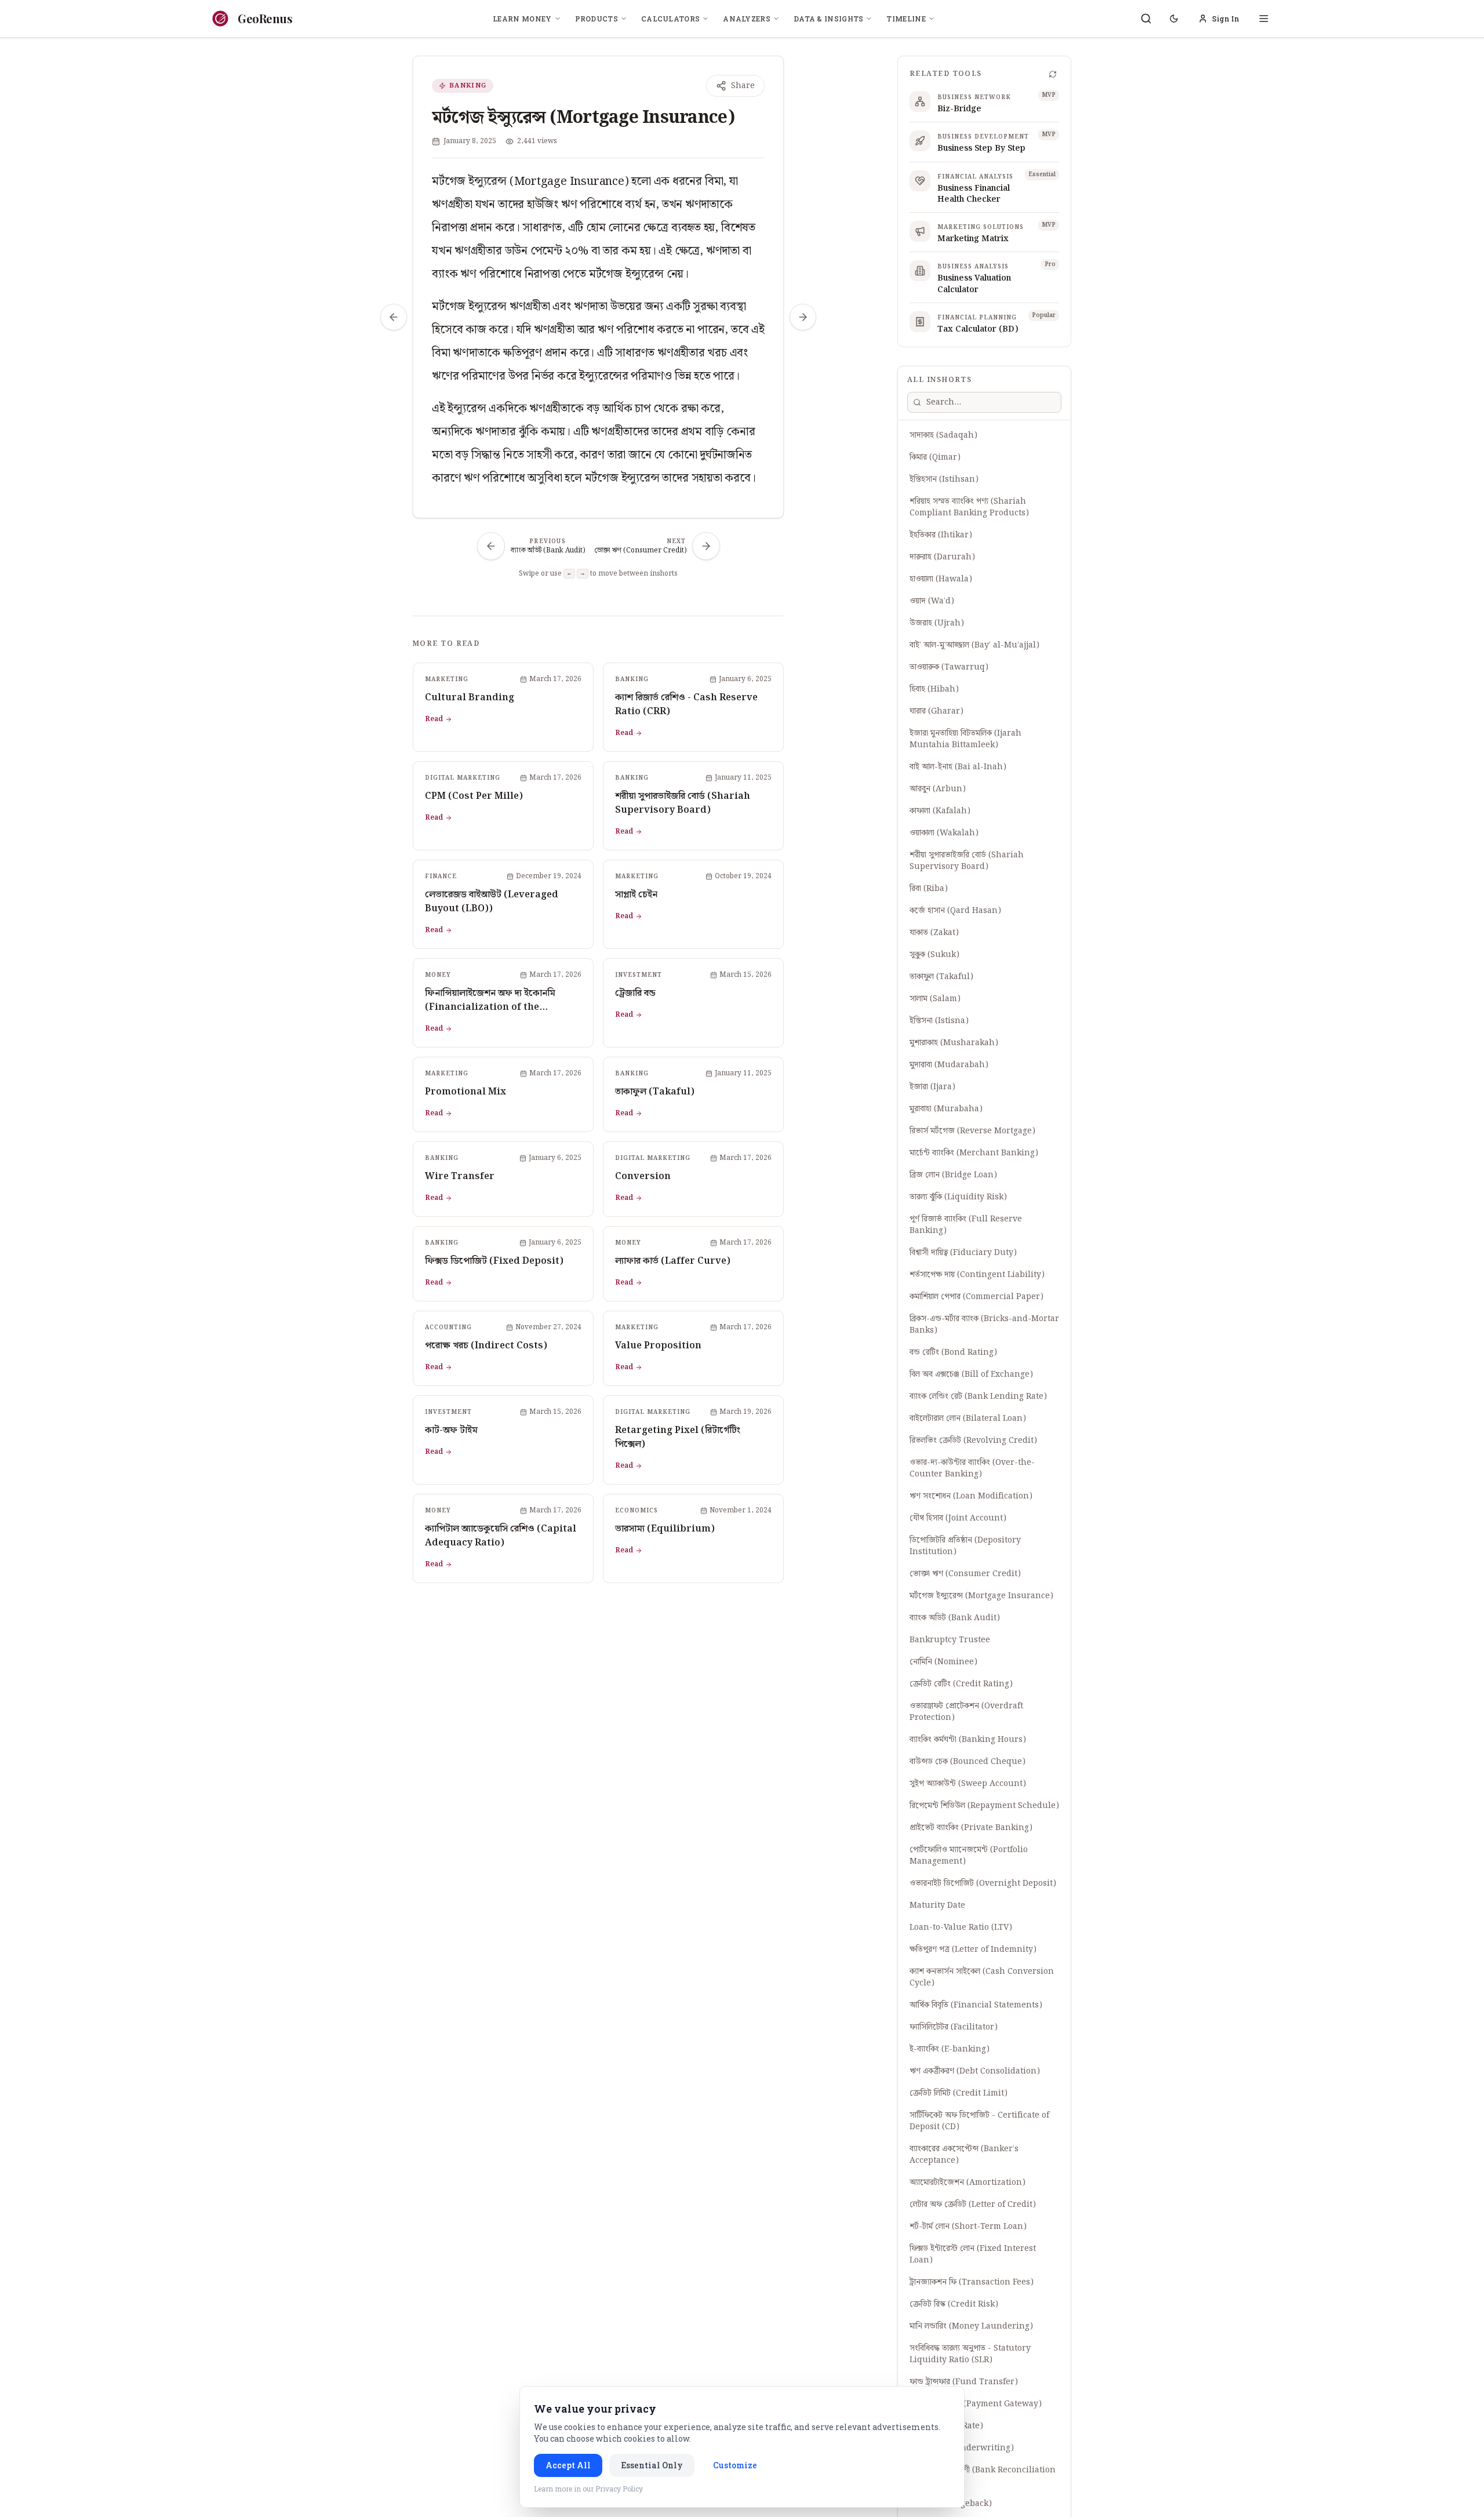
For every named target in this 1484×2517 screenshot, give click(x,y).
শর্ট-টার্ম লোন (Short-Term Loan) (968, 2227)
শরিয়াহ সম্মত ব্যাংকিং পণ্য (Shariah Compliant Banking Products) (969, 507)
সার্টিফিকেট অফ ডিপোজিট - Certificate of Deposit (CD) (979, 2121)
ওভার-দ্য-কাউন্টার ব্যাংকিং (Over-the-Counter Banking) (972, 1468)
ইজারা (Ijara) (932, 1087)
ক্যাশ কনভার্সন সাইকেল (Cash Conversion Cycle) (982, 1977)
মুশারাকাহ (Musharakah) (954, 1043)
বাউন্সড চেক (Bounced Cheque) (967, 1762)
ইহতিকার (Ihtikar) (941, 535)
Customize (735, 2465)
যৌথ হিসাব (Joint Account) (958, 1518)
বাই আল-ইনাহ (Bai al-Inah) (958, 767)
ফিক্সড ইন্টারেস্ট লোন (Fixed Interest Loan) (973, 2254)
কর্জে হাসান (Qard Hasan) (955, 911)
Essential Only (652, 2465)
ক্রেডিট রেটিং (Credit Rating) (961, 1684)
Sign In (1226, 19)
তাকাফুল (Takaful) (941, 977)
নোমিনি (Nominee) (943, 1662)
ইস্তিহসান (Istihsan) (944, 479)
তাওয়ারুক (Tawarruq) (949, 667)
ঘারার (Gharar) (936, 711)
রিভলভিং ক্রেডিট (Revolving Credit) (973, 1441)
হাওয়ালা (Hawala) (941, 579)
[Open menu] (1264, 19)
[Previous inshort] (394, 317)
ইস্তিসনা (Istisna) (939, 1021)
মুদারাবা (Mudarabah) (949, 1065)
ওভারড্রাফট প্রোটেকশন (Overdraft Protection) (966, 1712)
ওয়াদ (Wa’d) (932, 601)
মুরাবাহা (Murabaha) (946, 1109)
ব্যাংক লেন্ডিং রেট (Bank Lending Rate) (978, 1396)
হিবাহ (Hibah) (934, 689)
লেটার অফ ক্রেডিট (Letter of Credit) (973, 2205)
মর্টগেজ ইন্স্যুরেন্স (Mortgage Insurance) (981, 1596)
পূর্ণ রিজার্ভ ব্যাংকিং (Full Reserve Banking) (966, 1225)
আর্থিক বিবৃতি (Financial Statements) (976, 2005)
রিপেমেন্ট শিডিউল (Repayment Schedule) (984, 1806)
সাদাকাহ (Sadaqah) (943, 435)
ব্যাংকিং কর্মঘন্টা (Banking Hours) (968, 1740)
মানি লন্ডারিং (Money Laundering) (971, 2326)
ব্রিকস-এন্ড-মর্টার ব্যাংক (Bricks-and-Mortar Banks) (984, 1325)
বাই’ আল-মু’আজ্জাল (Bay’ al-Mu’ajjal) (974, 645)
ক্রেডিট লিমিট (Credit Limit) (959, 2093)
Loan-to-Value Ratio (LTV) (961, 1927)
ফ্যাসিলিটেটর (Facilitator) (954, 2027)
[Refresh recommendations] (1053, 74)
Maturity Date (937, 1905)
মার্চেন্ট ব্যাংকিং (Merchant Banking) (974, 1153)
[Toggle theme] (1174, 19)
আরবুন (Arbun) (938, 789)
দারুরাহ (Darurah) (942, 557)
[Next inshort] (803, 317)
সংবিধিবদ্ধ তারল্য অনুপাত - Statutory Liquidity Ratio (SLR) (970, 2354)
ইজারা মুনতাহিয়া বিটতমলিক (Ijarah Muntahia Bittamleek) (965, 739)
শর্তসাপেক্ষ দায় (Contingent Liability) (977, 1275)
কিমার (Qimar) (935, 457)
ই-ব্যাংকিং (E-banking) (950, 2049)
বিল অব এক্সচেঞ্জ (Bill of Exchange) (971, 1374)
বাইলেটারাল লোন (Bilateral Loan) (968, 1418)
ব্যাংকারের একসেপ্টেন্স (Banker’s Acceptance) (964, 2155)
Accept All (568, 2465)
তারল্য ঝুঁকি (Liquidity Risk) (958, 1197)
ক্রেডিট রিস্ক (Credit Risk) (954, 2304)
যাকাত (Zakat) (934, 933)
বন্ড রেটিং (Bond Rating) (953, 1352)
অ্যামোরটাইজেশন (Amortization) (967, 2183)
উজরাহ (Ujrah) (937, 623)
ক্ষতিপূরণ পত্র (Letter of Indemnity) (973, 1949)
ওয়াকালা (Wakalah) (944, 833)
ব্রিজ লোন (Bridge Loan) (953, 1175)
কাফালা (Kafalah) (940, 811)
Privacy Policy (619, 2489)
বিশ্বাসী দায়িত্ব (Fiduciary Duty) (963, 1253)
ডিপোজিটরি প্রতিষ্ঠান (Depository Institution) (965, 1546)
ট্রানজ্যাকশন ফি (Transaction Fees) (972, 2282)
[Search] (1146, 19)
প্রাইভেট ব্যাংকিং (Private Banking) (971, 1828)
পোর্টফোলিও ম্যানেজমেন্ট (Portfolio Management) (969, 1856)
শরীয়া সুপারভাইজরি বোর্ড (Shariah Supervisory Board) (967, 861)
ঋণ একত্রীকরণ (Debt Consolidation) (975, 2071)
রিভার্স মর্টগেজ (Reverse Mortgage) (972, 1131)
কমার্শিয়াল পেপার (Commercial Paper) (976, 1297)
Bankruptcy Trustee (950, 1640)
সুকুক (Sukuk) (934, 955)
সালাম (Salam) (935, 999)
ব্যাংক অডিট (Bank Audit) (955, 1618)
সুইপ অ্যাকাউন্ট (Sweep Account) (968, 1784)
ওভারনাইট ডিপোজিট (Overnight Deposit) (983, 1883)
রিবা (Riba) (929, 889)
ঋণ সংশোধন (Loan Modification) (971, 1496)
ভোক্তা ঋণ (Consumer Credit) (965, 1574)
